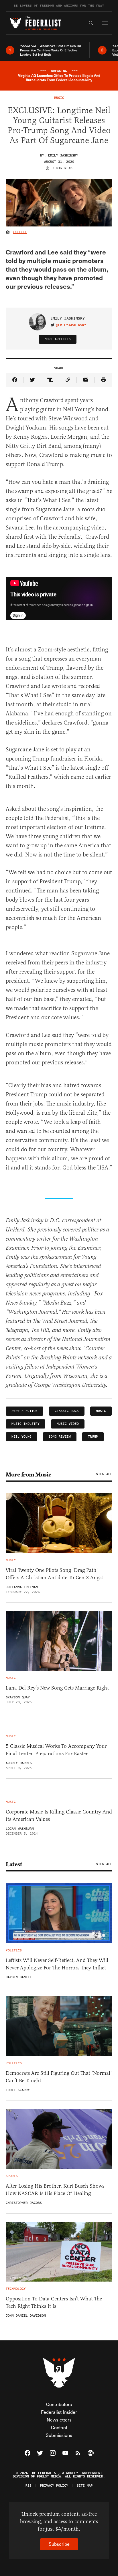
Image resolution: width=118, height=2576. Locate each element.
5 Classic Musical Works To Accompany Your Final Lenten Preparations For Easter (56, 1750)
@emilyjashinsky (71, 325)
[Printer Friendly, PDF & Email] (103, 380)
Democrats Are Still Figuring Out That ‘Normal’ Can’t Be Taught (59, 2077)
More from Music (28, 1474)
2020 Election (24, 1411)
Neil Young (21, 1437)
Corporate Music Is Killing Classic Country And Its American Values (59, 1815)
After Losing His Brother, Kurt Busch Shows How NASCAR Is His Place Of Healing (55, 2190)
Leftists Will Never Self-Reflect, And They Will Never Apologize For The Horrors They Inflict (57, 1964)
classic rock (67, 1411)
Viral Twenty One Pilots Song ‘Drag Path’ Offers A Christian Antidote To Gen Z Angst (54, 1574)
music (101, 1411)
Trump (93, 1437)
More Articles (58, 339)
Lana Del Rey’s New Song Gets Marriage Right (57, 1688)
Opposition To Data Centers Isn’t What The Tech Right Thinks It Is (54, 2302)
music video (68, 1424)
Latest (14, 1864)
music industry (25, 1424)
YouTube (20, 232)
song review (60, 1437)
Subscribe (59, 2544)
